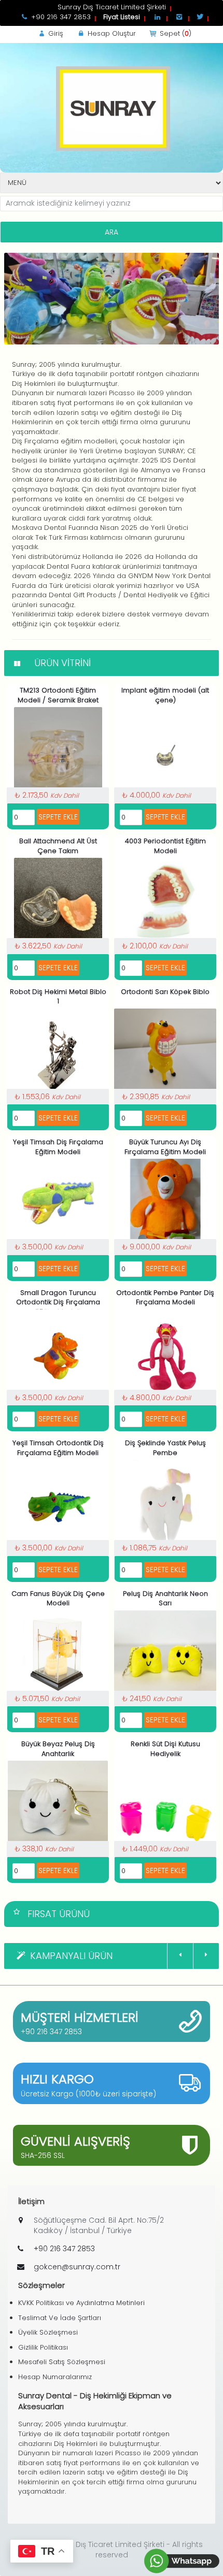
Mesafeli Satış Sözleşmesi (62, 2362)
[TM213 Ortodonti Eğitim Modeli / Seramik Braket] (58, 751)
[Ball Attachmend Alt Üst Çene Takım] (58, 902)
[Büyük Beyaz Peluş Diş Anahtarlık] (58, 1804)
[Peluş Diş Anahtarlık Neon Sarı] (165, 1654)
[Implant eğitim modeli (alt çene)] (165, 751)
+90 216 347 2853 (51, 2032)
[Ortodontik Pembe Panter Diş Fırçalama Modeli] (165, 1353)
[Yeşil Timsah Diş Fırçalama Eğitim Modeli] (58, 1203)
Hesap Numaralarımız (55, 2377)
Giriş (55, 33)
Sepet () (175, 33)
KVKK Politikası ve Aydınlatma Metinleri (81, 2303)
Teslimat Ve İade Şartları (60, 2318)
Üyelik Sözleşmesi (48, 2332)
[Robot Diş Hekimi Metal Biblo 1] (58, 1052)
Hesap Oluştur (110, 33)
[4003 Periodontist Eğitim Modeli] (165, 902)
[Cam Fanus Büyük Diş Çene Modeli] (58, 1654)
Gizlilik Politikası (43, 2347)
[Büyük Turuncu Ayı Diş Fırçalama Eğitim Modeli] (165, 1203)
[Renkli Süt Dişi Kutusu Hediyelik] (165, 1804)
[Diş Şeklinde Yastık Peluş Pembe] (165, 1503)
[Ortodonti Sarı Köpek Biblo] (165, 1052)
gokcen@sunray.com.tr (77, 2267)
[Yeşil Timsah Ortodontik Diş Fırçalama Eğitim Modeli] (58, 1503)
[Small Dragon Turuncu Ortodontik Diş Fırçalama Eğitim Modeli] (58, 1353)
